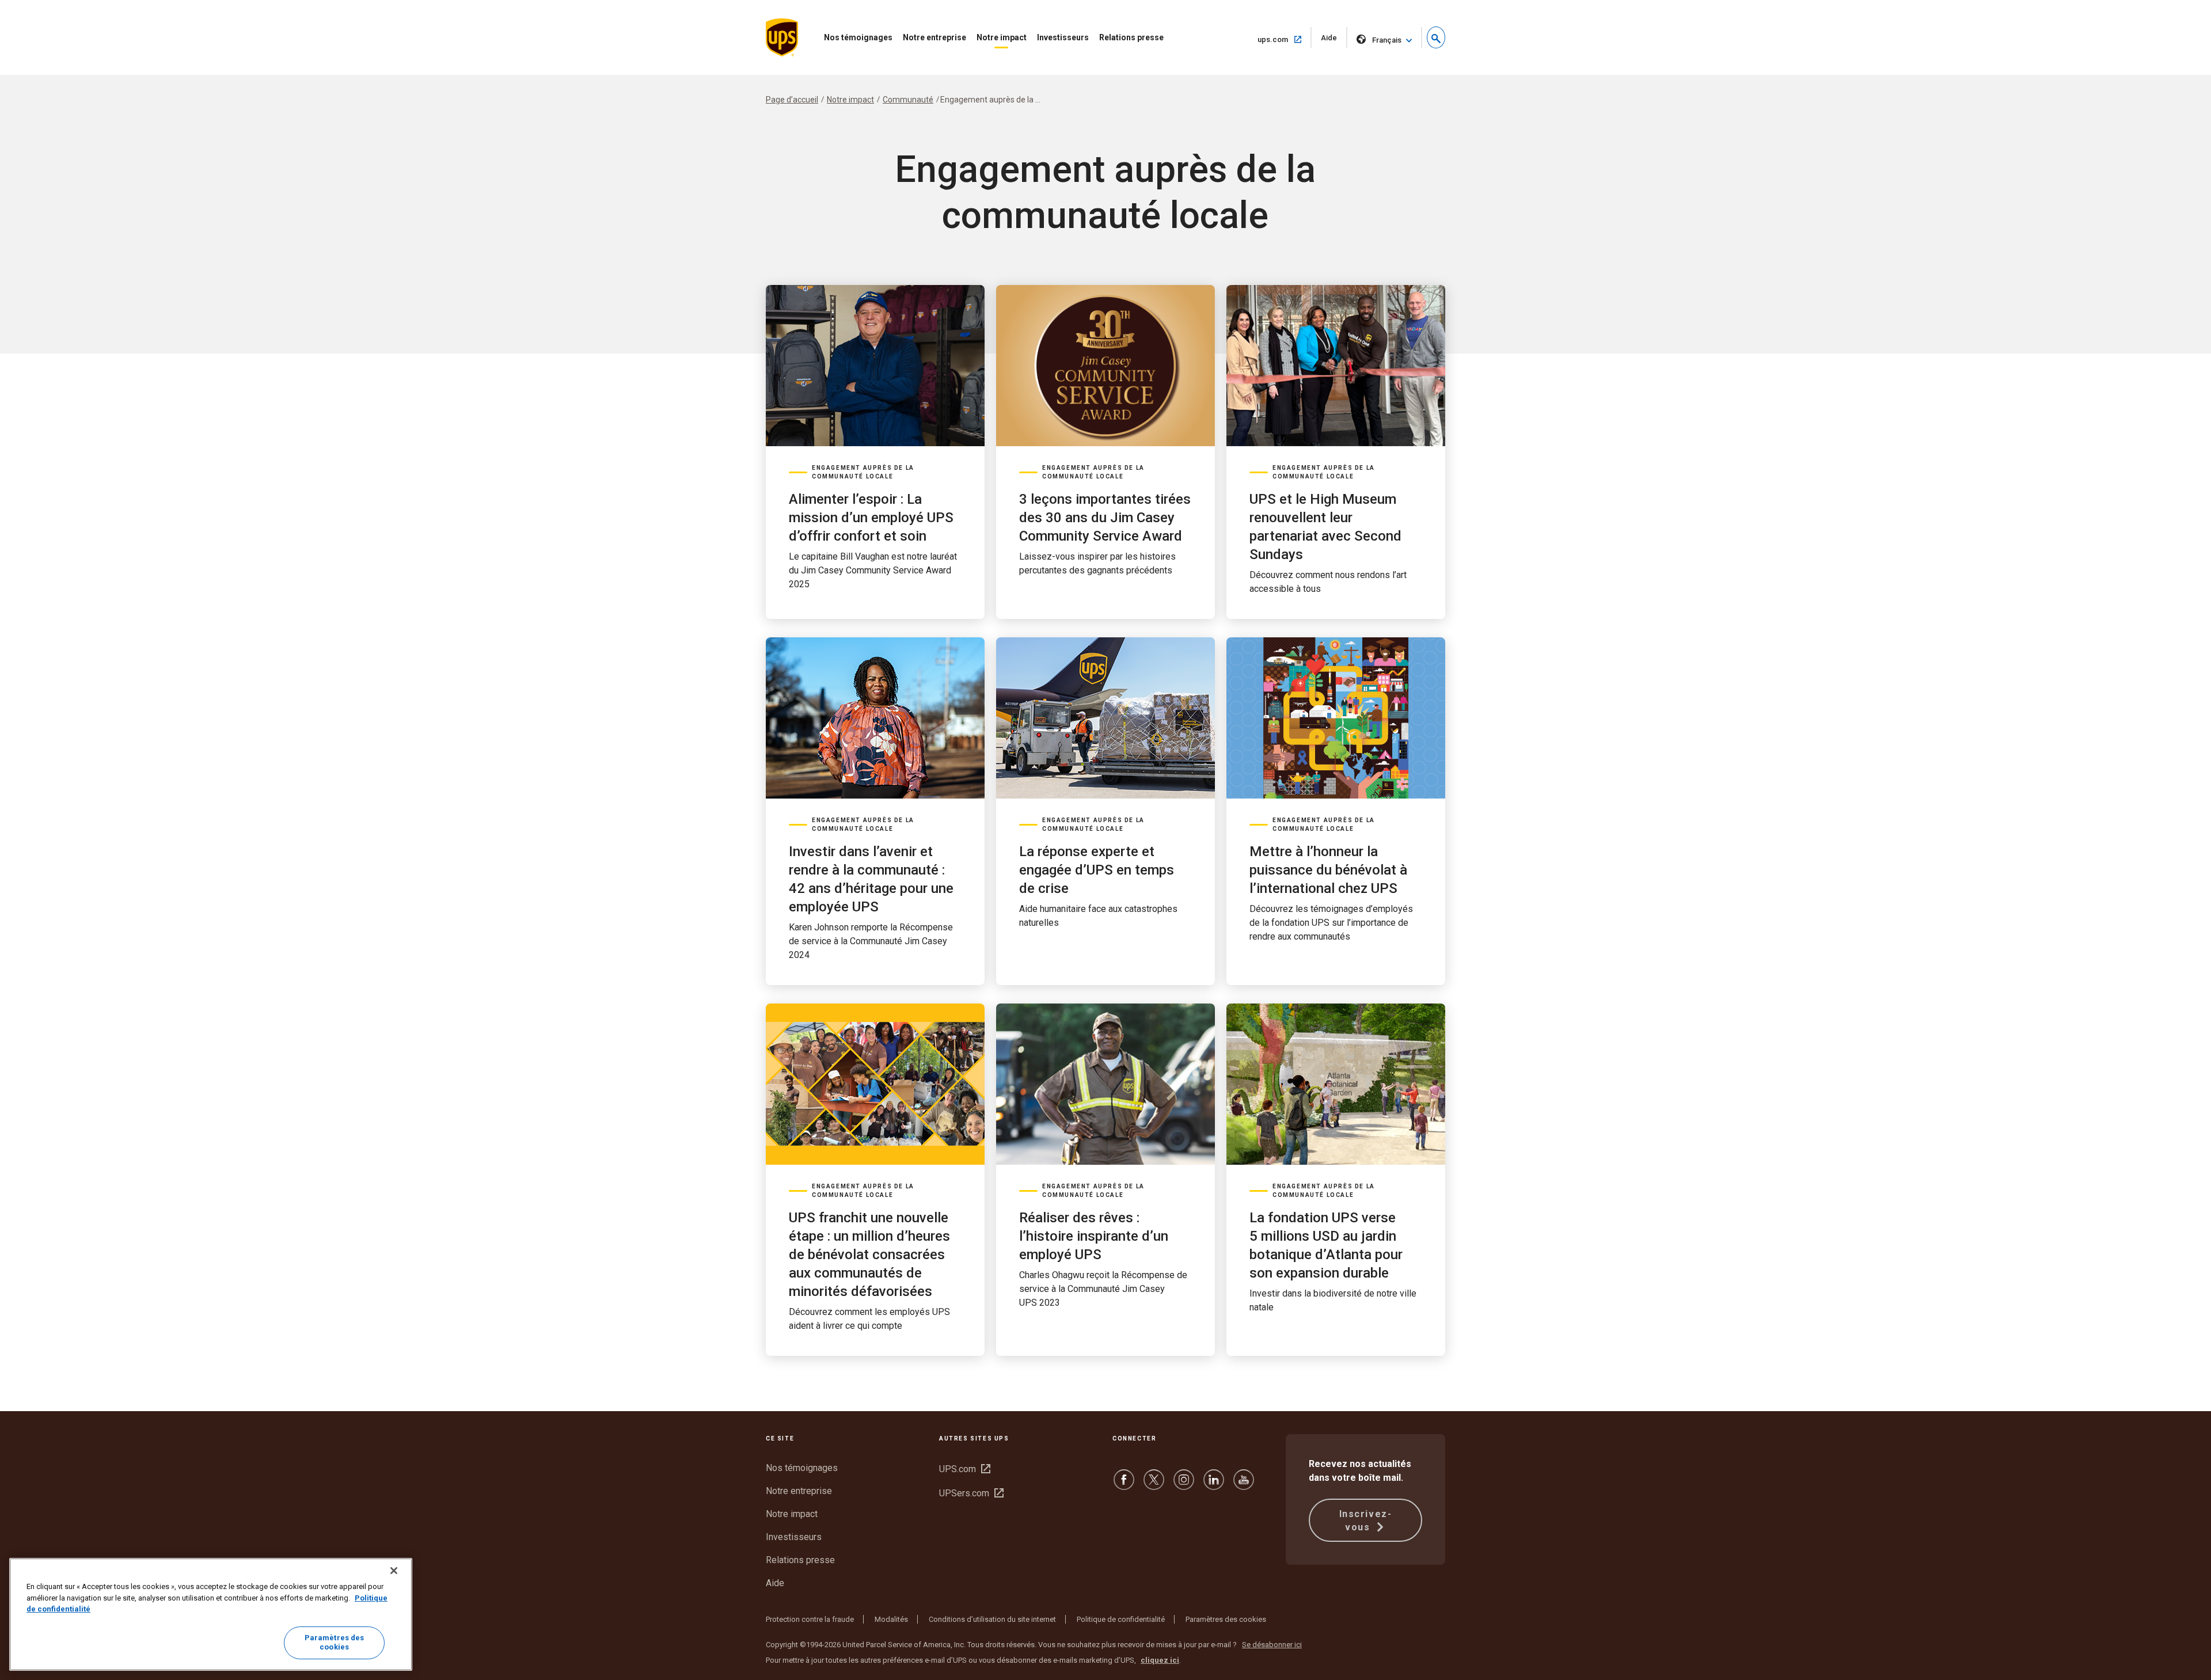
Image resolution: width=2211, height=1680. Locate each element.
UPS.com (965, 1469)
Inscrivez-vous (1366, 1521)
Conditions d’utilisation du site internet (992, 1619)
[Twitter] (1154, 1485)
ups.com (1285, 39)
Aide (1334, 41)
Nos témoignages (858, 37)
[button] (1436, 37)
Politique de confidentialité (1121, 1619)
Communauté (908, 100)
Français (1387, 40)
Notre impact (1002, 37)
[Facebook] (1124, 1485)
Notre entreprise (934, 37)
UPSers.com (971, 1493)
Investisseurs (1063, 37)
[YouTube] (1244, 1485)
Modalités (891, 1619)
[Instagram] (1184, 1485)
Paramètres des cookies (1226, 1619)
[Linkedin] (1214, 1485)
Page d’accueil (792, 100)
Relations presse (1131, 37)
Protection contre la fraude (810, 1619)
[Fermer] (394, 1571)
